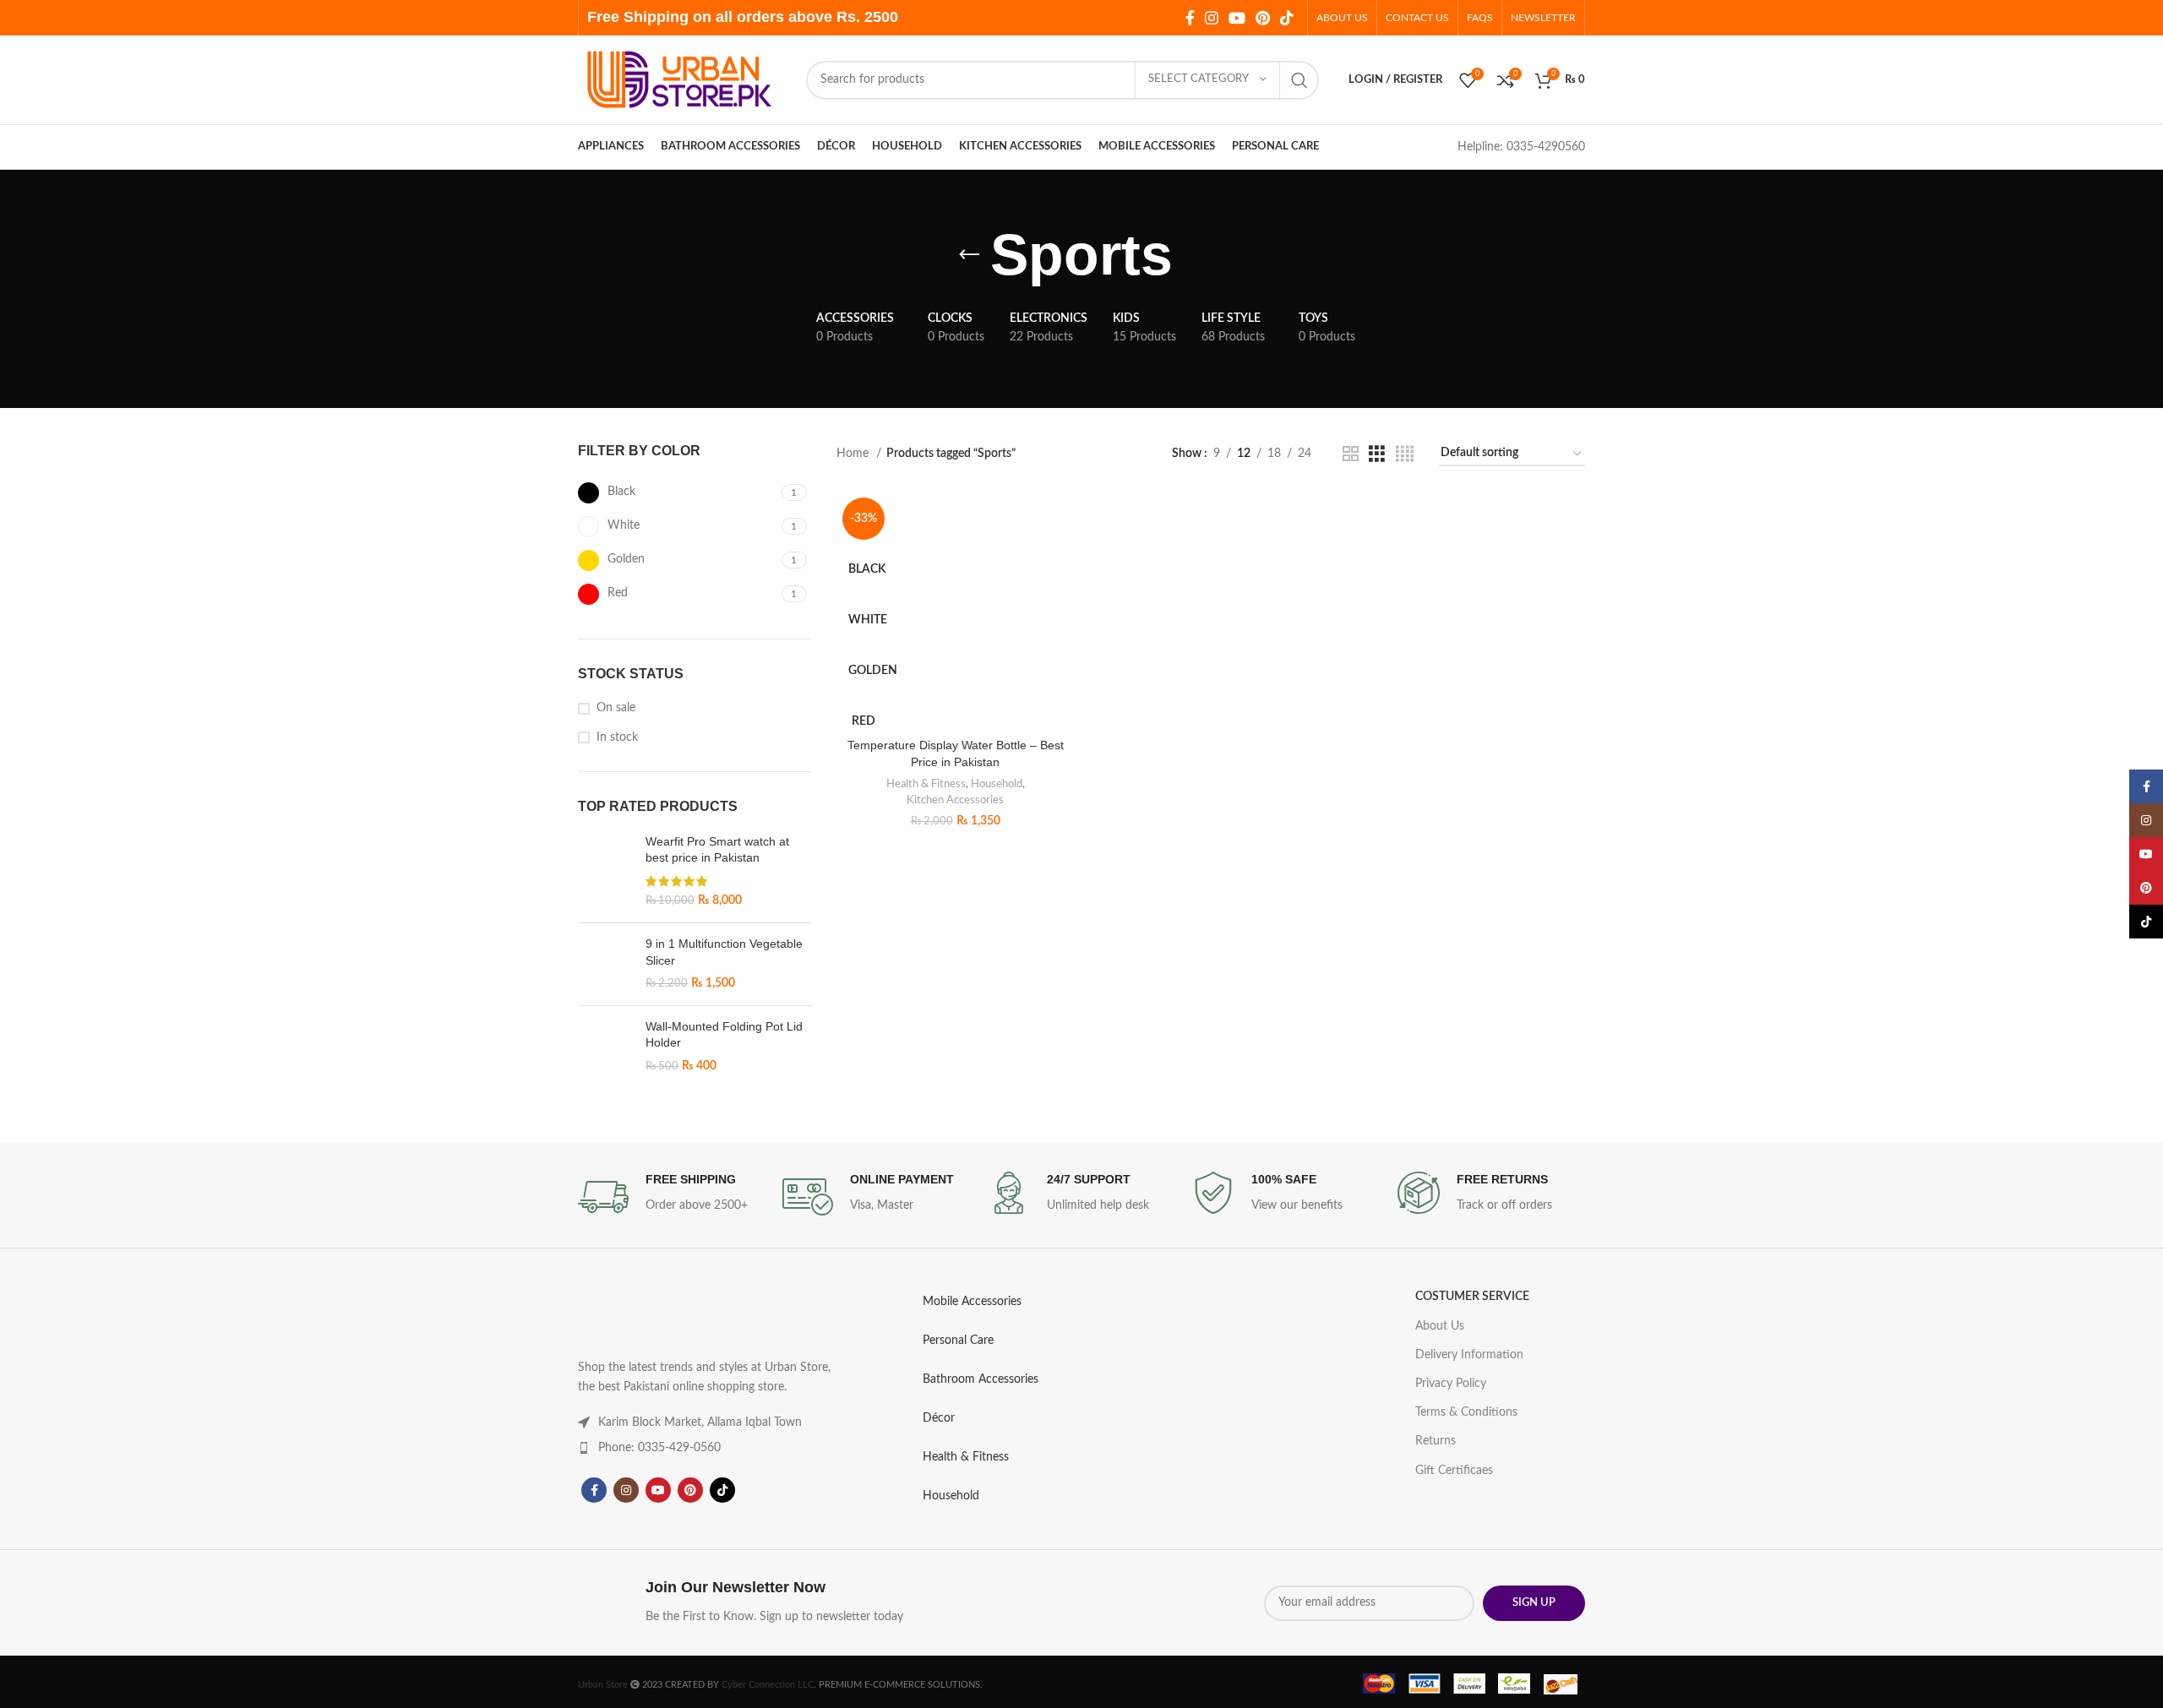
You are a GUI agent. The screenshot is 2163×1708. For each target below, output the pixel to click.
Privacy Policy (1177, 943)
